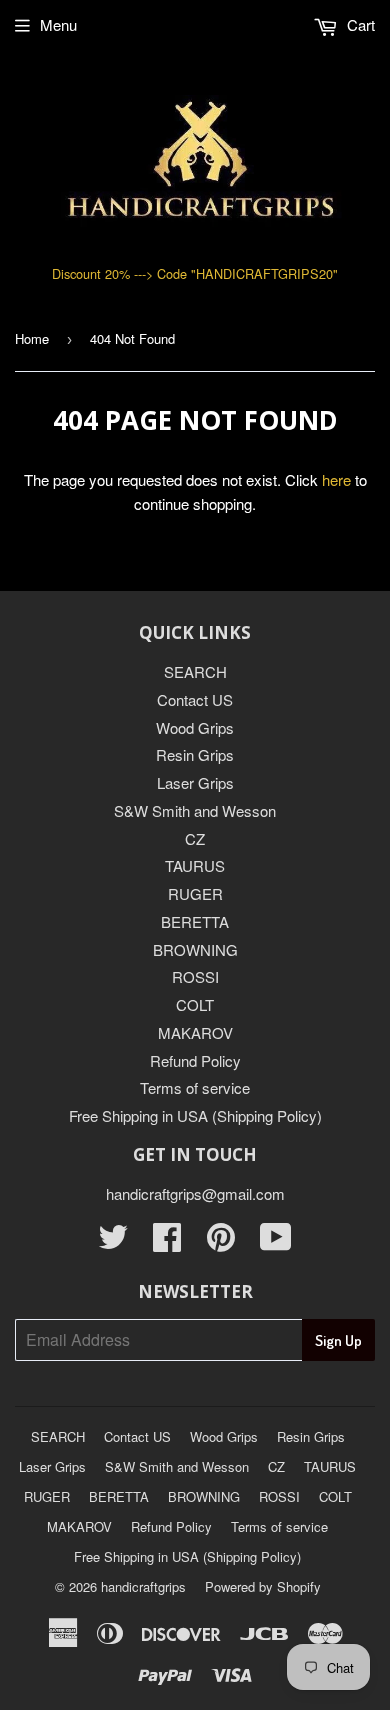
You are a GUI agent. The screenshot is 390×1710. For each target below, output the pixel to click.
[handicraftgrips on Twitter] (113, 1242)
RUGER (195, 893)
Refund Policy (195, 1060)
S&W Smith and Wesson (195, 810)
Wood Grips (195, 727)
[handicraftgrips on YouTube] (276, 1242)
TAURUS (195, 865)
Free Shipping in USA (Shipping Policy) (195, 1115)
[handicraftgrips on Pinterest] (221, 1242)
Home (32, 338)
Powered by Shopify (263, 1586)
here (336, 479)
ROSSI (195, 976)
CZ (195, 838)
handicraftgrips (143, 1586)
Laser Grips (195, 782)
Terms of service (195, 1087)
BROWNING (195, 949)
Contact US (195, 699)
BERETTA (195, 921)
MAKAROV (195, 1032)
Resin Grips (195, 754)
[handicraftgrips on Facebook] (167, 1242)
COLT (195, 1004)
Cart (359, 24)
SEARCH (195, 671)
